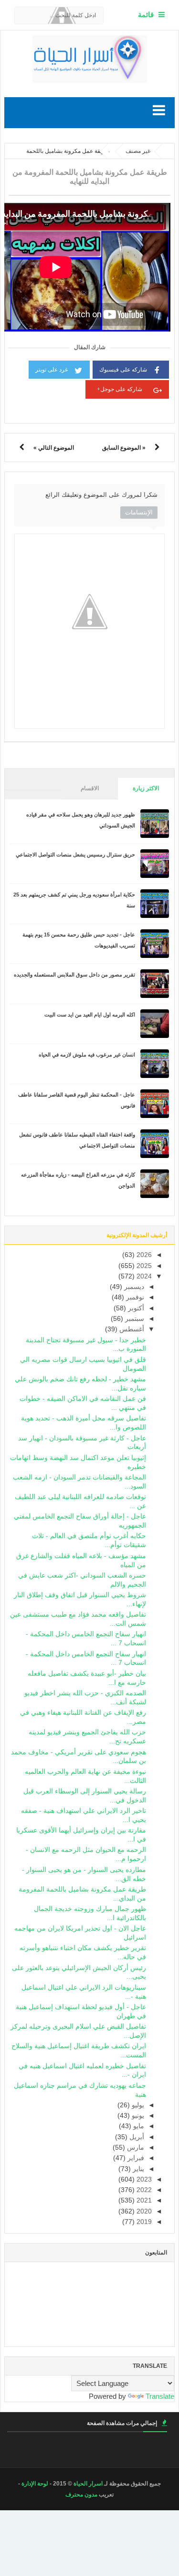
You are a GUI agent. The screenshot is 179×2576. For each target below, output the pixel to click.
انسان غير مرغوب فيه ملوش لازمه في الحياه (87, 1055)
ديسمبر (133, 1287)
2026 (143, 1255)
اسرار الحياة (88, 2484)
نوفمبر (134, 1297)
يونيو (137, 2116)
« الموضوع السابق (124, 448)
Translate (160, 2396)
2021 (143, 2200)
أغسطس (131, 1329)
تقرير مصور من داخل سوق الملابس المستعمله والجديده (74, 975)
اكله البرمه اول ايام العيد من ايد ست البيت (90, 1015)
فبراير (135, 2158)
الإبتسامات (139, 512)
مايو (138, 2126)
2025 (143, 1266)
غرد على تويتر (52, 370)
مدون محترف (81, 2495)
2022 (143, 2190)
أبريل (136, 2137)
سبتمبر (134, 1319)
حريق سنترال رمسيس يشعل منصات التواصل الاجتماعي (75, 855)
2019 (143, 2222)
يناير (137, 2169)
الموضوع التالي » (54, 448)
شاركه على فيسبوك (123, 370)
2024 (143, 1276)
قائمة (146, 15)
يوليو (137, 2105)
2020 (143, 2211)
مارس (135, 2148)
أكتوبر (135, 1308)
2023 (143, 2179)
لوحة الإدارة (35, 2484)
